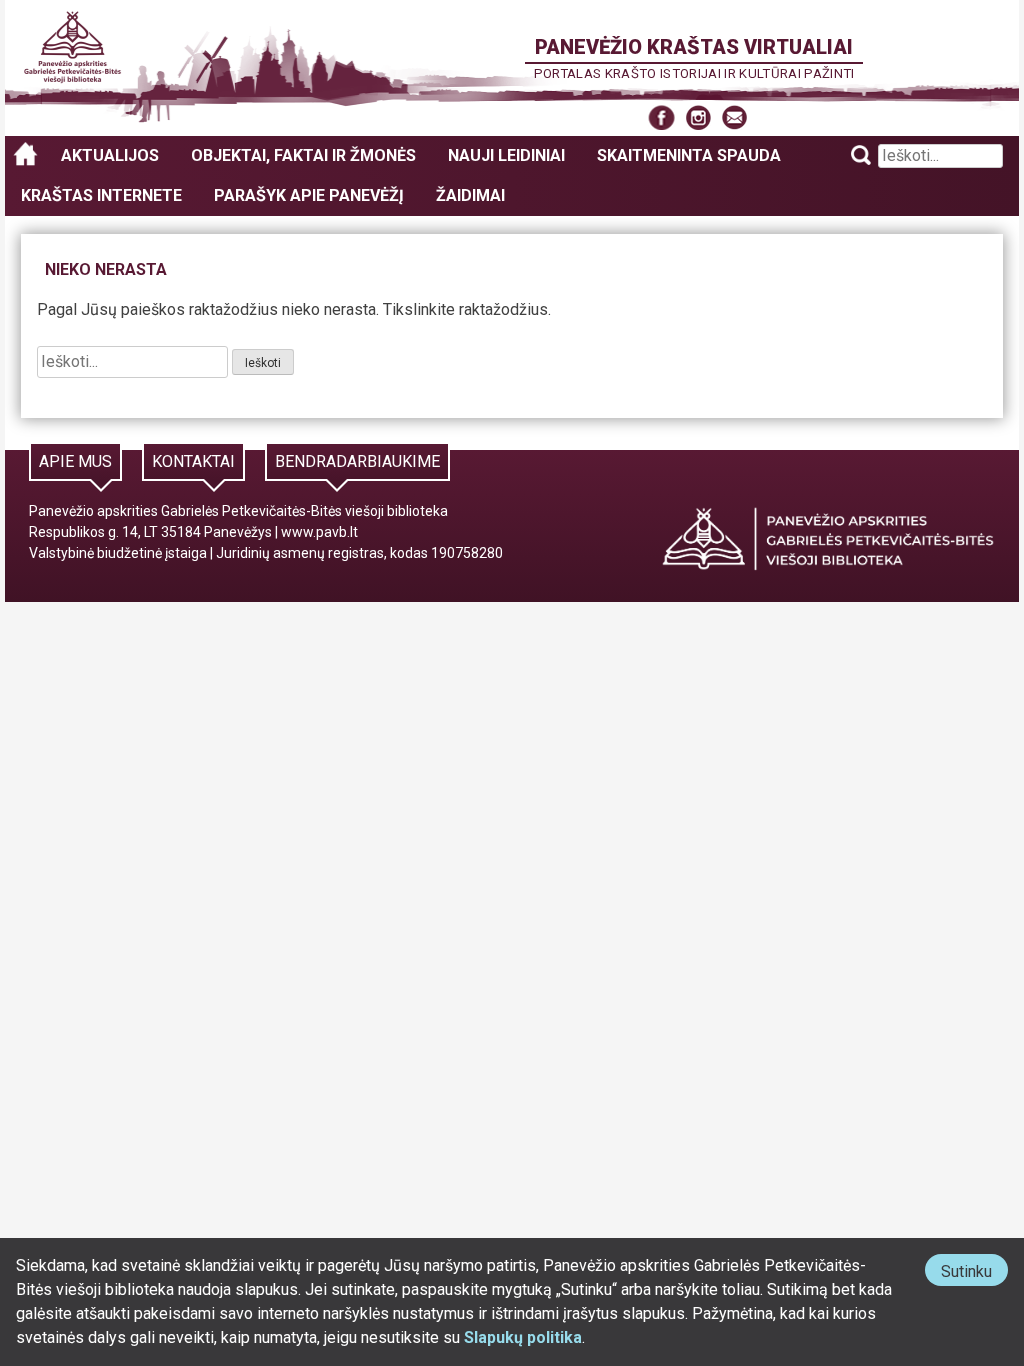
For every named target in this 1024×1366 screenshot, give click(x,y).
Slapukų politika (523, 1337)
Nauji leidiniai (506, 155)
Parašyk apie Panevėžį (309, 195)
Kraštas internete (101, 195)
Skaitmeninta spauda (689, 155)
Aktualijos (110, 155)
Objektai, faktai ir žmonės (303, 155)
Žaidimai (470, 195)
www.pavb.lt (319, 532)
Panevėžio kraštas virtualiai (694, 47)
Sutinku (974, 1273)
